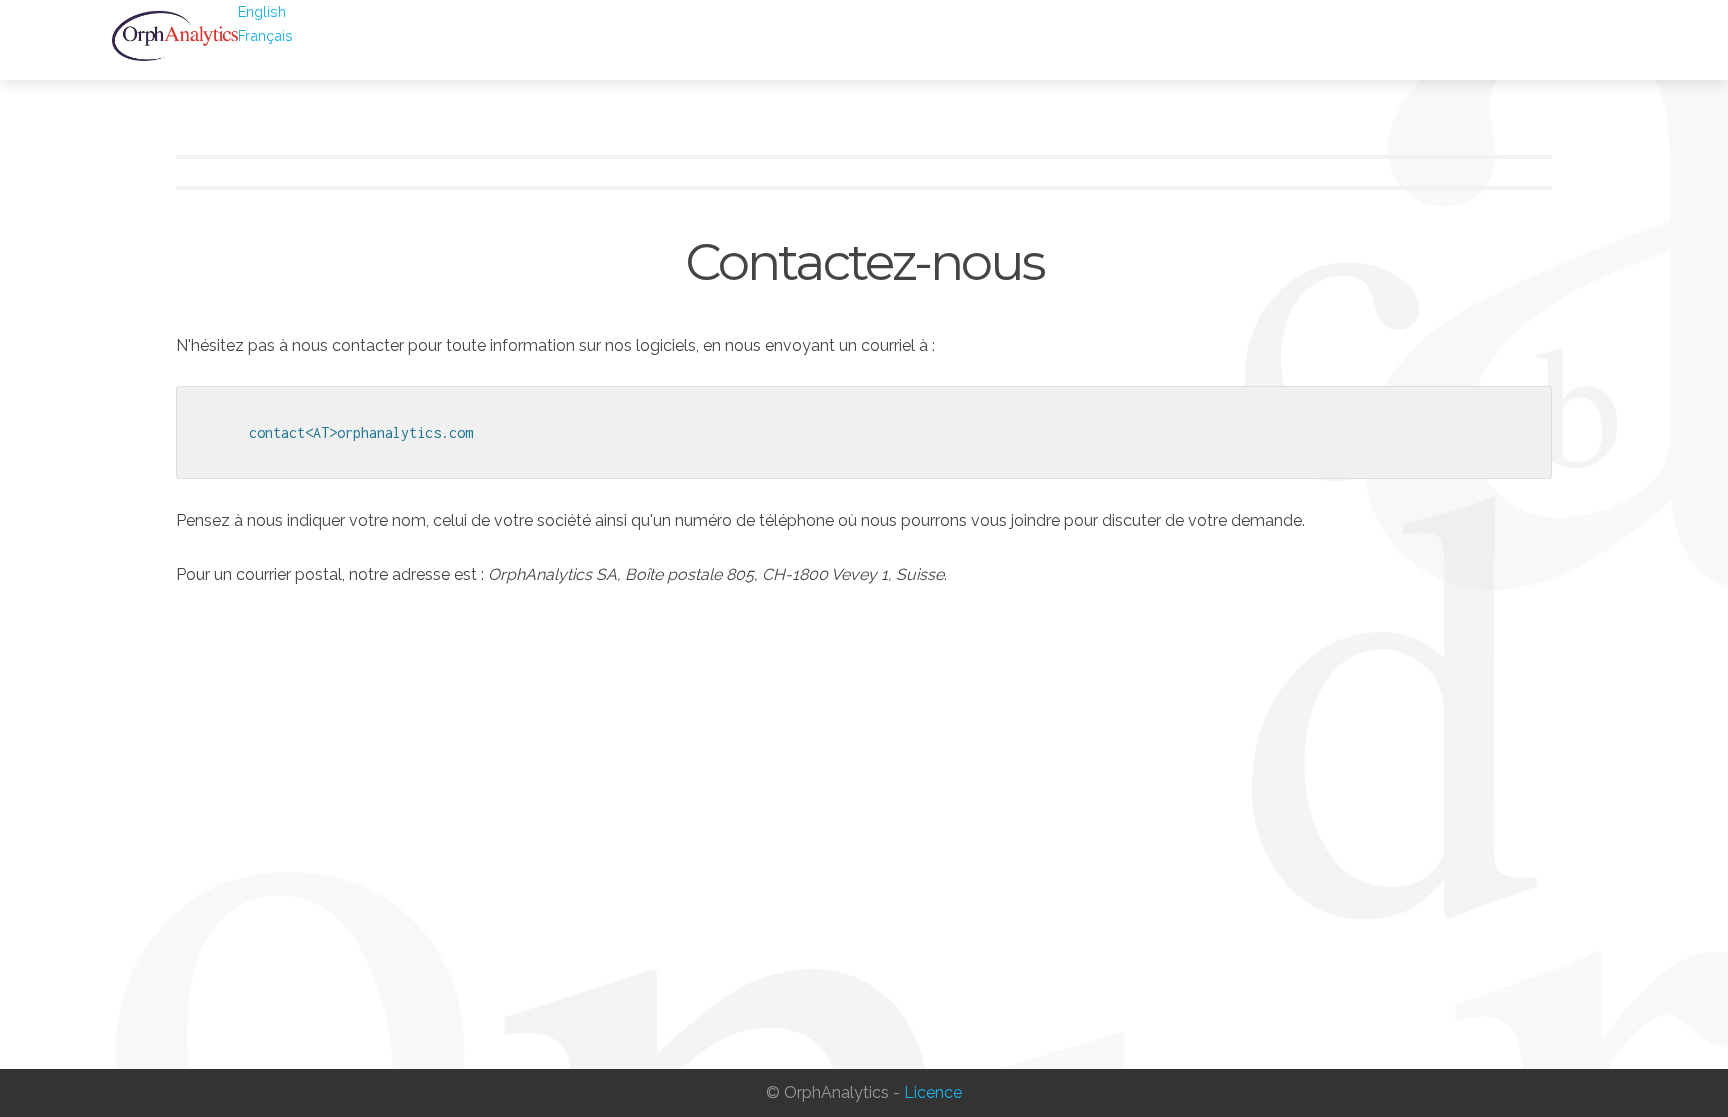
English (262, 11)
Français (265, 35)
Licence (933, 1092)
